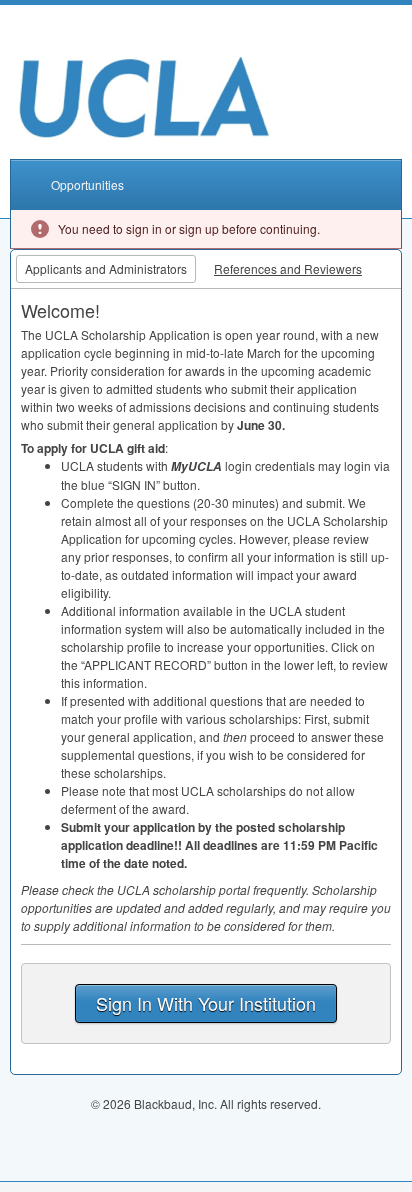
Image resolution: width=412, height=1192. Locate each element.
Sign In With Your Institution (206, 1003)
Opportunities (87, 184)
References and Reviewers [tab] (288, 268)
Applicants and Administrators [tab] (106, 268)
